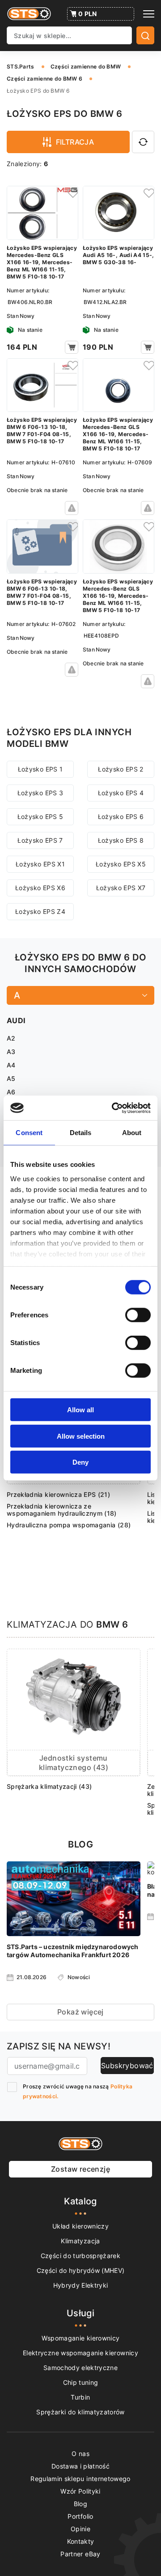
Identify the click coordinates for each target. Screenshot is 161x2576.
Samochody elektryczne (80, 2368)
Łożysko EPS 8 (121, 840)
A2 (11, 1038)
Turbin (80, 2397)
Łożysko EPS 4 (121, 793)
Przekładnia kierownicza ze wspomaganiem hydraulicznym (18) (62, 1510)
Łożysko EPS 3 (40, 793)
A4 (11, 1065)
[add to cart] (72, 347)
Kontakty (81, 2541)
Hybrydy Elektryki (81, 2285)
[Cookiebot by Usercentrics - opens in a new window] (114, 1108)
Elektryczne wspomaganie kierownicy (80, 2353)
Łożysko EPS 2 (121, 769)
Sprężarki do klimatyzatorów (80, 2412)
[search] (145, 35)
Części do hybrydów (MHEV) (81, 2270)
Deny (80, 1462)
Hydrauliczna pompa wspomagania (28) (69, 1525)
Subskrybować (127, 2066)
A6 (11, 1092)
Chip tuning (81, 2382)
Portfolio (80, 2516)
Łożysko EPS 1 (40, 769)
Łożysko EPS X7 (121, 888)
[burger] (149, 14)
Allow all (80, 1410)
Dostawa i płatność (80, 2466)
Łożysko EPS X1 (40, 864)
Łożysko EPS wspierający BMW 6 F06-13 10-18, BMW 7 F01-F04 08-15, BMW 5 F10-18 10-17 (42, 431)
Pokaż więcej (80, 2012)
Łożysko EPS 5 (40, 817)
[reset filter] (143, 142)
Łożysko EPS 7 (40, 840)
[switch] (138, 1315)
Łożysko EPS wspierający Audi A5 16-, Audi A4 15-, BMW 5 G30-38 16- (119, 255)
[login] (72, 193)
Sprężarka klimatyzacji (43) (49, 1786)
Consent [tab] (29, 1133)
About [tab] (132, 1133)
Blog (80, 2504)
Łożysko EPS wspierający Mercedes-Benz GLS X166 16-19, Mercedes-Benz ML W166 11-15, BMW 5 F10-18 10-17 (42, 262)
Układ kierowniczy (80, 2226)
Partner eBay (80, 2554)
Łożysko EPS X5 (121, 864)
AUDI (16, 1020)
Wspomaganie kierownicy (81, 2338)
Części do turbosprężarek (80, 2256)
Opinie (80, 2529)
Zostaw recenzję (80, 2169)
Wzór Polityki (80, 2491)
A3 (11, 1052)
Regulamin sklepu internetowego (80, 2479)
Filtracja (75, 142)
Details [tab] (81, 1133)
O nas (80, 2454)
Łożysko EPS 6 (121, 817)
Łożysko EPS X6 (40, 888)
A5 (11, 1078)
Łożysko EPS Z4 (40, 911)
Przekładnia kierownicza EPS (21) (58, 1494)
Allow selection (81, 1436)
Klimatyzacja (80, 2241)
